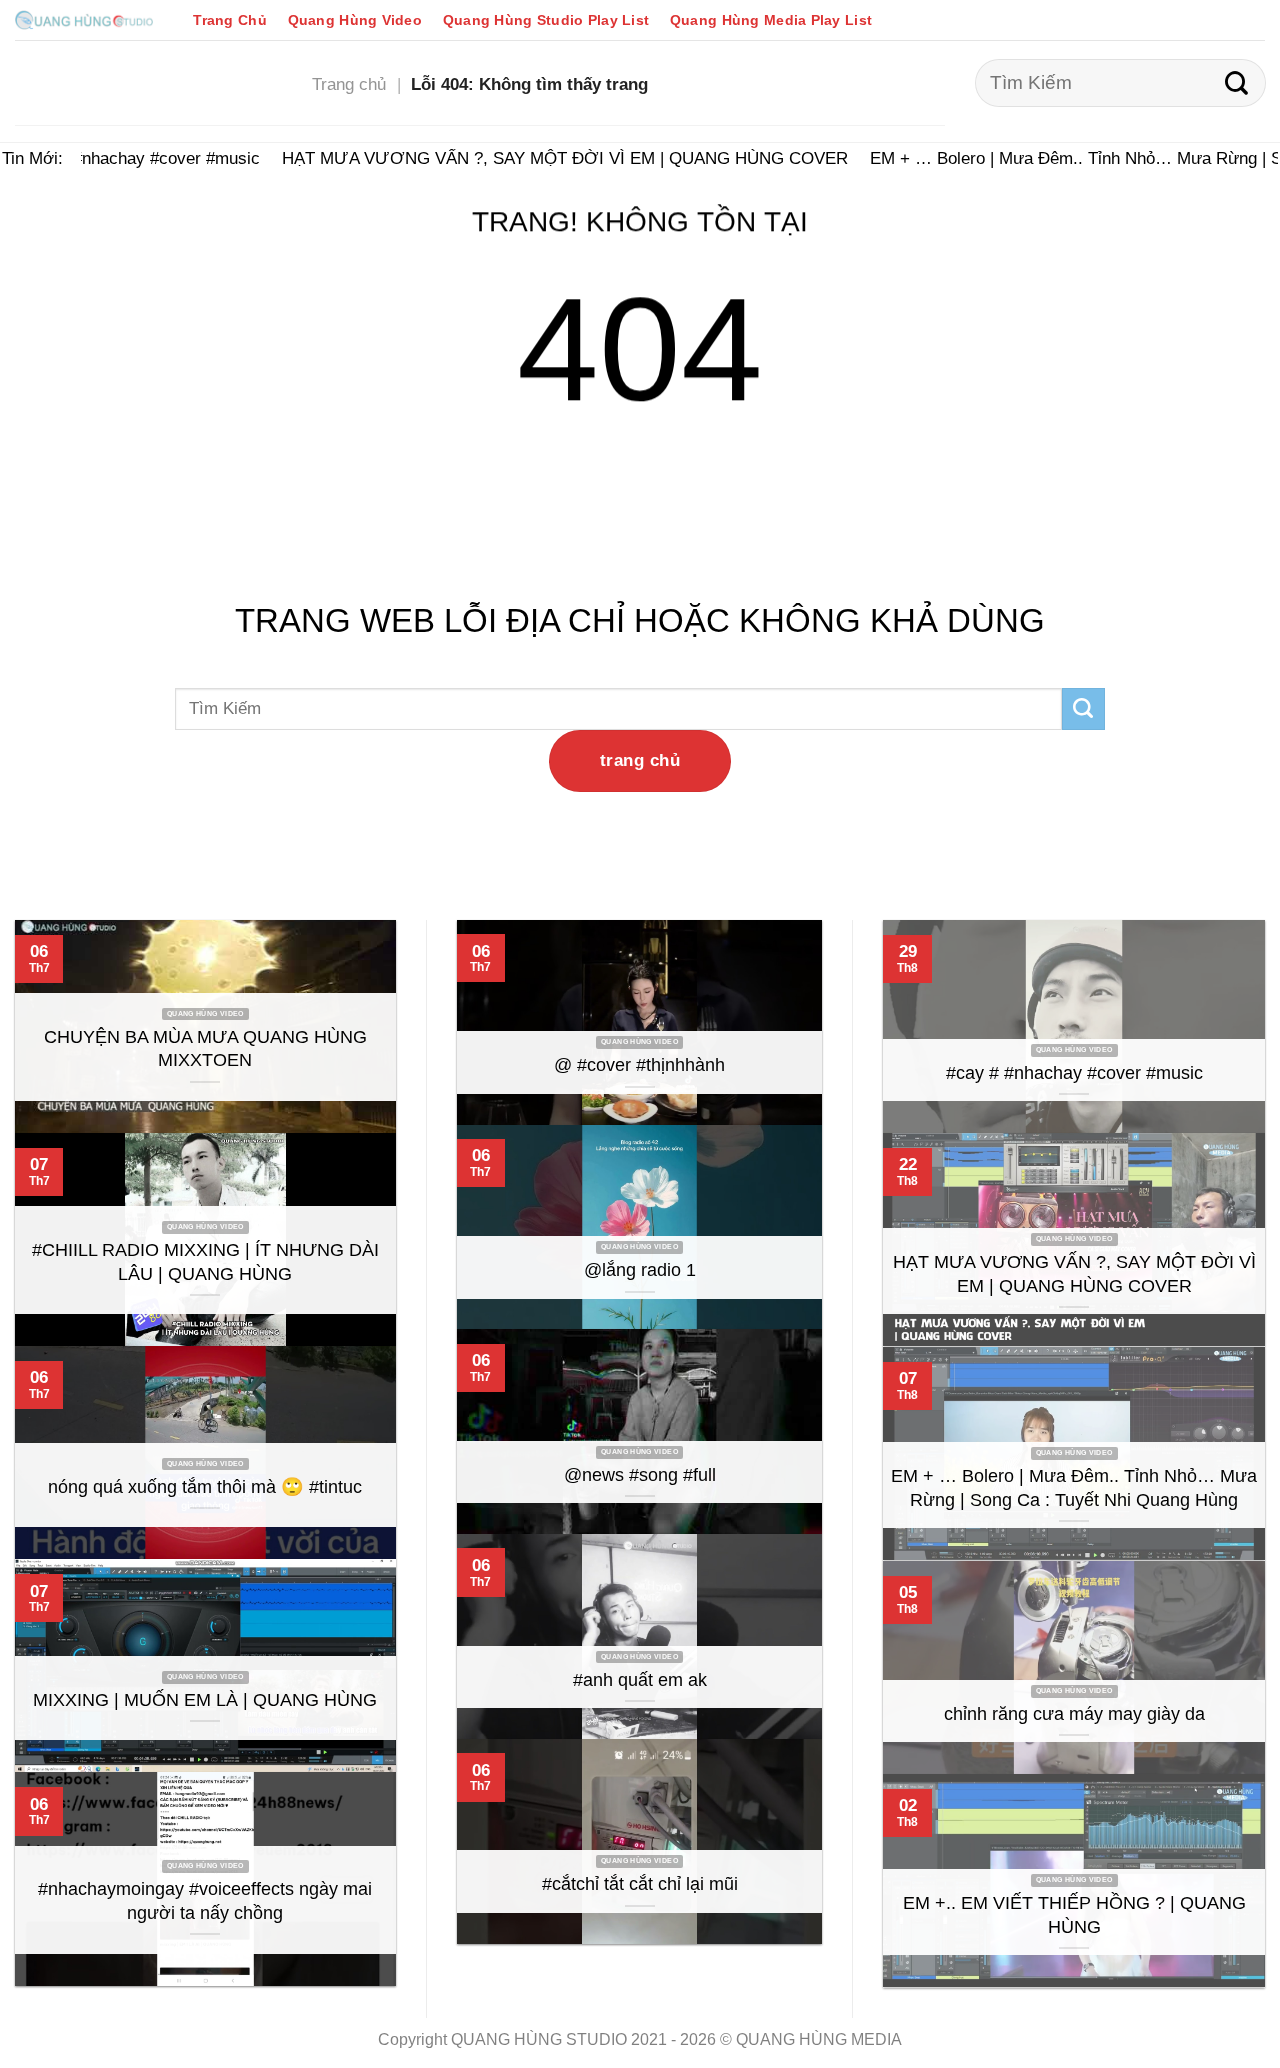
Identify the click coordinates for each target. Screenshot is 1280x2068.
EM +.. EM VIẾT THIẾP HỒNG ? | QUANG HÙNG (1074, 1915)
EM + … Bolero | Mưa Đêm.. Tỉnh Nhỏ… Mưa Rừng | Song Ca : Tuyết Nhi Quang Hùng (1074, 1488)
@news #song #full (640, 1475)
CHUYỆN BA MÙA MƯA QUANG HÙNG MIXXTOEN (205, 1049)
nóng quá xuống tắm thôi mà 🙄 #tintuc (205, 1487)
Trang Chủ (230, 20)
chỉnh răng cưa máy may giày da (1074, 1714)
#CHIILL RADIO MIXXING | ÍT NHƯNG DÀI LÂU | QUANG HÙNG (205, 1262)
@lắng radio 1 (640, 1270)
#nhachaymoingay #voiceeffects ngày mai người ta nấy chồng (205, 1901)
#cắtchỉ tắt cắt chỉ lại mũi (640, 1884)
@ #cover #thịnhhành (639, 1065)
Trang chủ (349, 84)
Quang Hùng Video (355, 20)
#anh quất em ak (640, 1680)
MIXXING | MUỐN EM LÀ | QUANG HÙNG (205, 1700)
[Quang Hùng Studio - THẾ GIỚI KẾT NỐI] (84, 19)
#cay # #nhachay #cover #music (125, 158)
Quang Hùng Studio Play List (546, 20)
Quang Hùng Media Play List (771, 20)
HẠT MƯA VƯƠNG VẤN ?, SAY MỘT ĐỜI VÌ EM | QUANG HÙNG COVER (551, 158)
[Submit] (1236, 83)
